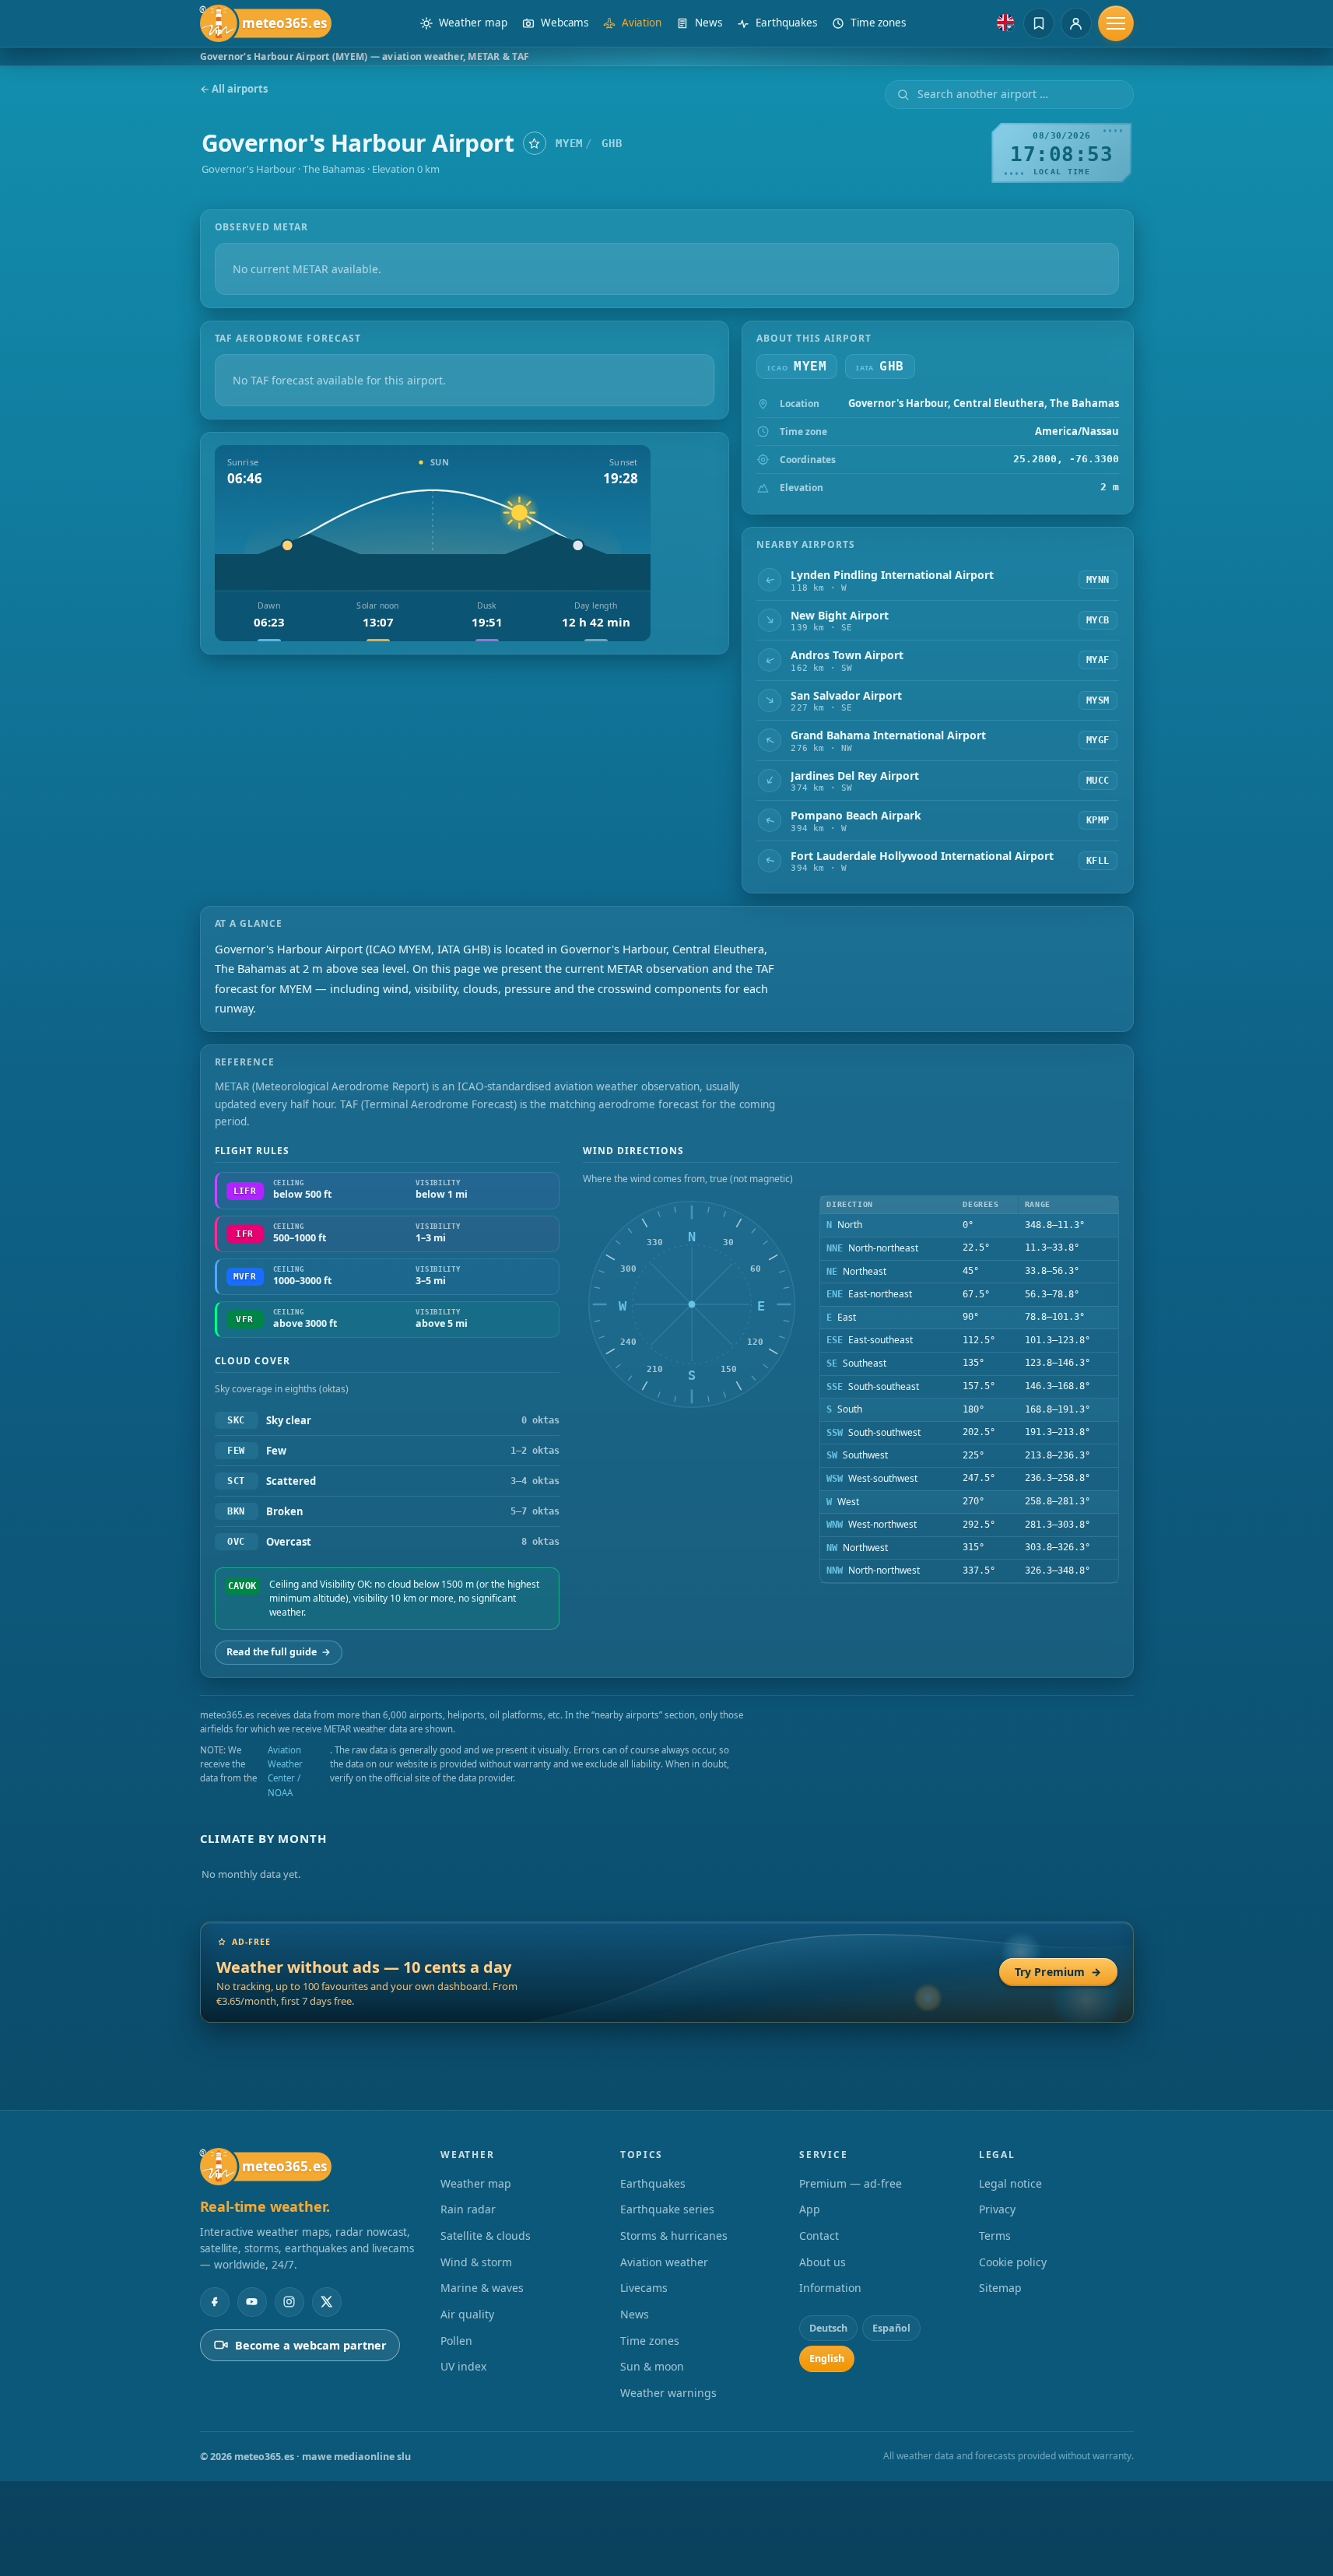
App (810, 2209)
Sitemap (1000, 2288)
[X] (327, 2302)
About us (823, 2262)
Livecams (644, 2288)
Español (891, 2328)
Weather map (476, 2183)
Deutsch (828, 2328)
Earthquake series (667, 2209)
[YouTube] (252, 2302)
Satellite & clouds (486, 2236)
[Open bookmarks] (1039, 23)
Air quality (467, 2314)
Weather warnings (668, 2393)
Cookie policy (1013, 2262)
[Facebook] (215, 2302)
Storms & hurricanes (674, 2236)
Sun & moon (652, 2366)
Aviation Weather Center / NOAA (285, 1771)
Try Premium (1058, 1972)
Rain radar (468, 2209)
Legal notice (1010, 2183)
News (635, 2314)
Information (830, 2288)
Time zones (650, 2341)
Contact (819, 2236)
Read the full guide (279, 1652)
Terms (995, 2236)
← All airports (234, 89)
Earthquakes (653, 2183)
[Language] (1005, 23)
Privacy (997, 2209)
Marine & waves (482, 2288)
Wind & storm (476, 2262)
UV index (463, 2366)
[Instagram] (289, 2302)
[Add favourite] (535, 143)
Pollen (456, 2341)
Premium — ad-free (851, 2183)
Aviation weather (664, 2262)
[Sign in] (1076, 23)
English (827, 2358)
